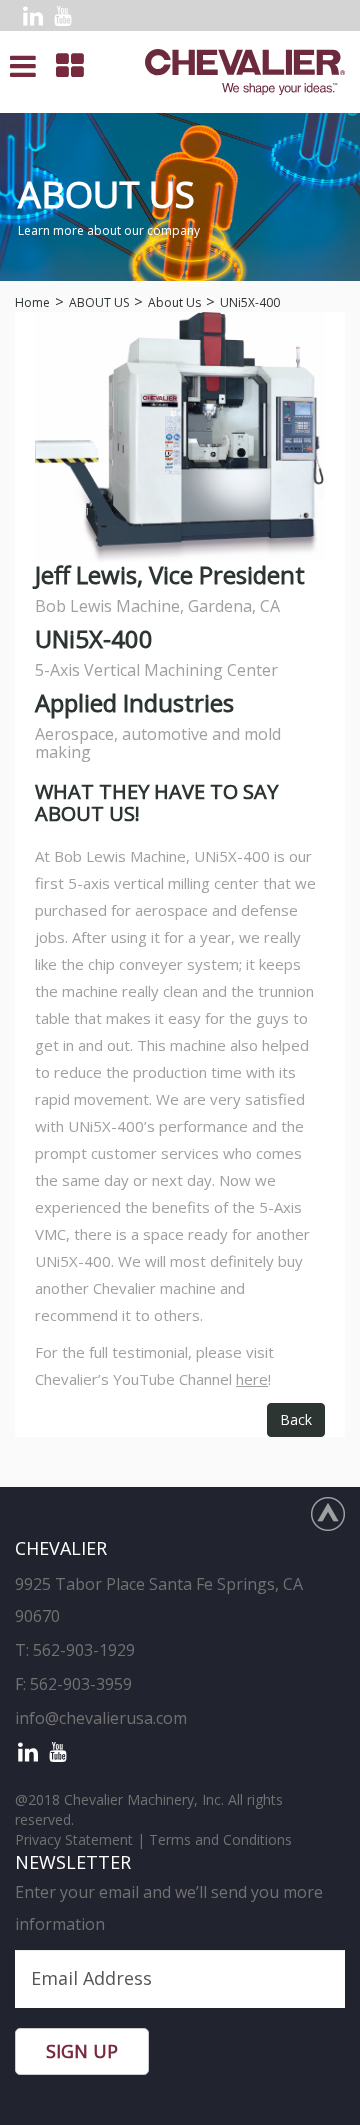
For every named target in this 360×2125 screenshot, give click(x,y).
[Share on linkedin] (33, 15)
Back (296, 1419)
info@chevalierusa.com (101, 1718)
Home (32, 302)
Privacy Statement (74, 1839)
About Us (174, 302)
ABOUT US (99, 302)
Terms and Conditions (220, 1839)
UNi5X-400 (250, 302)
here (252, 1379)
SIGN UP (82, 2051)
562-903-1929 (84, 1650)
